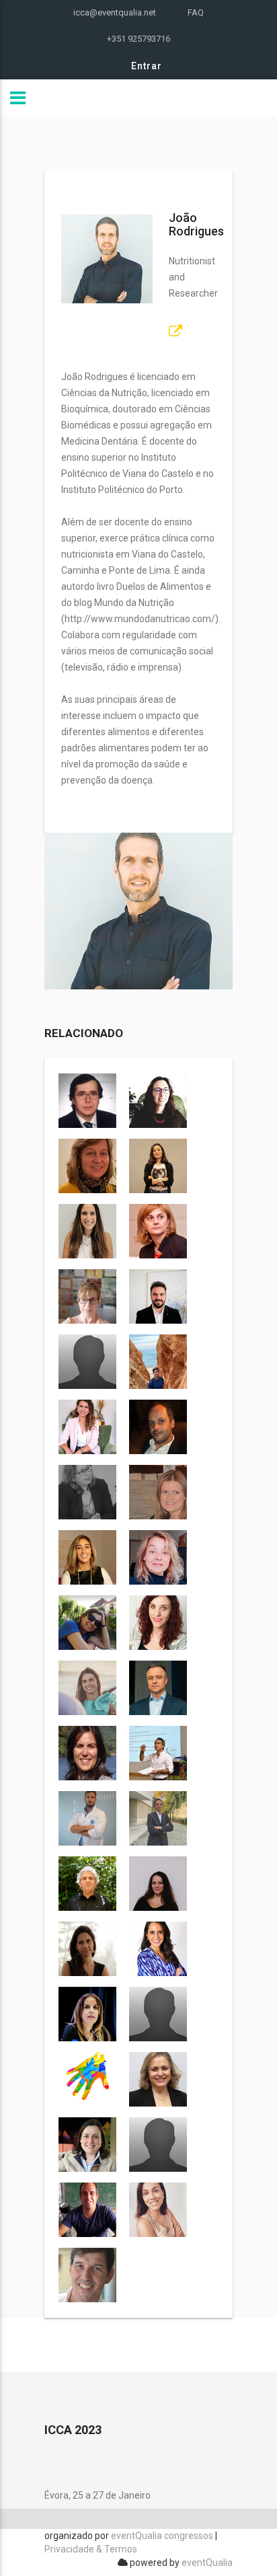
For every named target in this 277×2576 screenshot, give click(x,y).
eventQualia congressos (162, 2536)
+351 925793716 (138, 39)
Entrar (147, 66)
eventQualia (207, 2563)
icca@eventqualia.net (115, 12)
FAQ (196, 12)
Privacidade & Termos (91, 2549)
